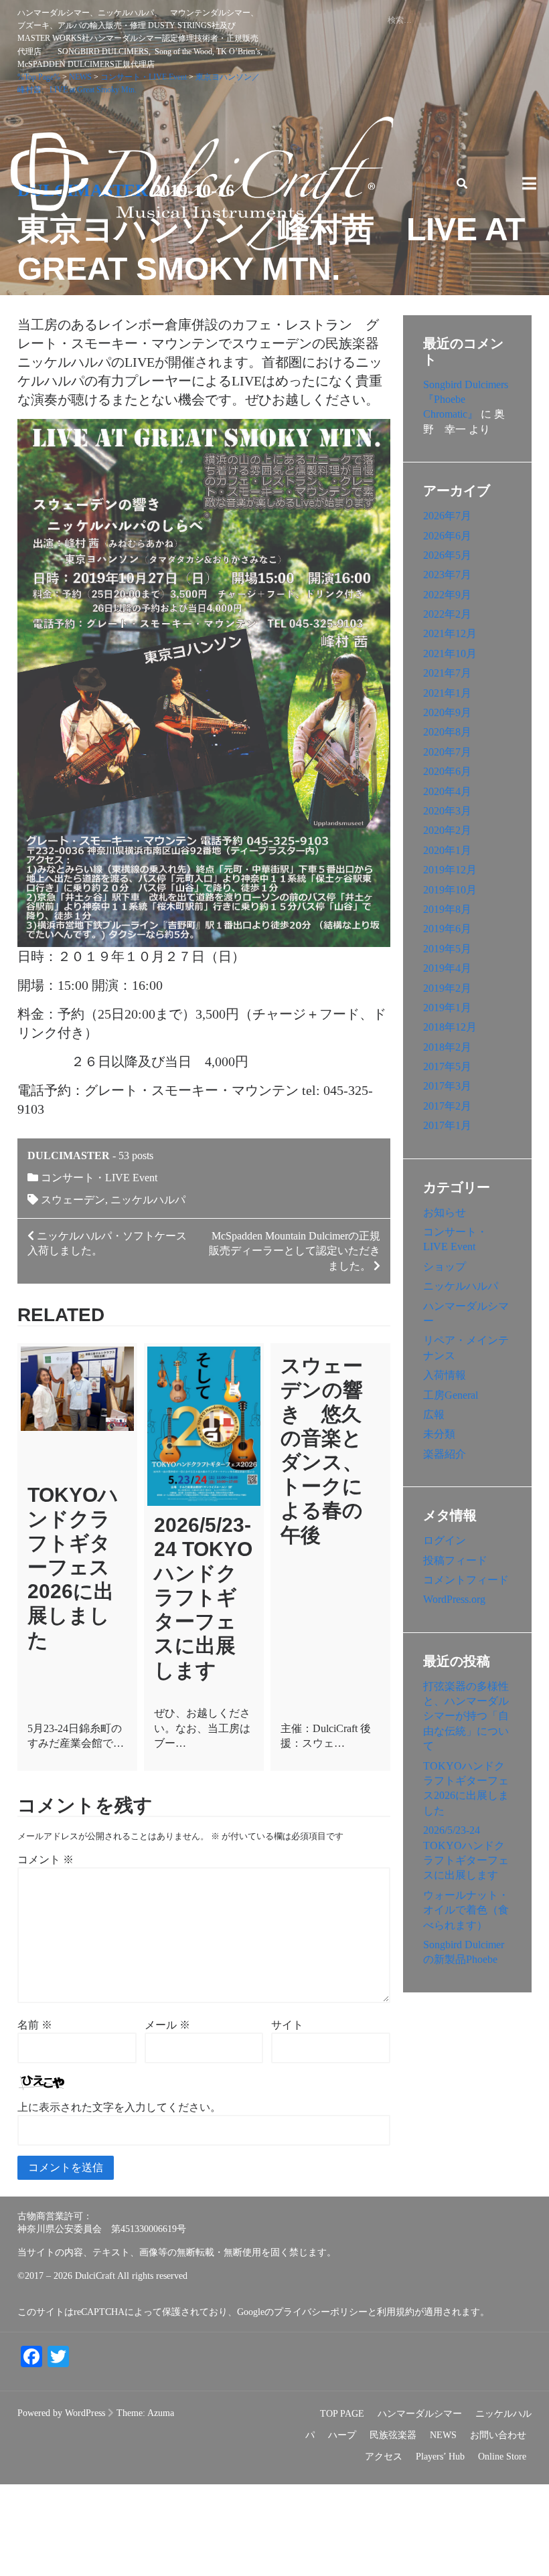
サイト (287, 2025)
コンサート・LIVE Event (99, 1178)
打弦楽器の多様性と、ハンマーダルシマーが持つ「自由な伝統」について (466, 1716)
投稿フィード (455, 1560)
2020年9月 (447, 712)
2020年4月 (447, 791)
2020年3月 (447, 811)
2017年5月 (447, 1066)
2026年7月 (447, 516)
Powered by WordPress (61, 2413)
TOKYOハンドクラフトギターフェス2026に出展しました (73, 1567)
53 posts (136, 1155)
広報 (434, 1414)
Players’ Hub (440, 2457)
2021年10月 (450, 654)
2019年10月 (450, 890)
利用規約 (396, 2312)
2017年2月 (447, 1106)
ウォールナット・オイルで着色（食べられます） (466, 1910)
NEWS (443, 2435)
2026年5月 (447, 555)
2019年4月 (447, 968)
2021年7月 (447, 673)
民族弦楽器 (393, 2435)
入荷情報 (445, 1375)
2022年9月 (447, 595)
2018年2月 (447, 1047)
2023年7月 (447, 575)
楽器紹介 (445, 1454)
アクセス (384, 2457)
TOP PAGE (342, 2414)
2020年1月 (447, 850)
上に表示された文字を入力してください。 (119, 2107)
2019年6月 (447, 929)
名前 (35, 2025)
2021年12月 (450, 633)
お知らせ (445, 1212)
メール (167, 2025)
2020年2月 (447, 830)
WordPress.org (454, 1599)
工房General (451, 1395)
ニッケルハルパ (148, 1200)
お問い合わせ (498, 2435)
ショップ (445, 1267)
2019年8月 (447, 909)
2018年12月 (450, 1027)
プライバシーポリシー (321, 2312)
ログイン (445, 1540)
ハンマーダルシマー (420, 2414)
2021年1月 (447, 693)
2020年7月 (447, 752)
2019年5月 (447, 949)
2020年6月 (447, 771)
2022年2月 (447, 614)
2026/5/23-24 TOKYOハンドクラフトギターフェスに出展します (203, 1598)
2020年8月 (447, 732)
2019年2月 (447, 988)
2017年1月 (447, 1125)
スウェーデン (73, 1200)
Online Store (502, 2457)
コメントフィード (466, 1580)
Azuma (161, 2413)
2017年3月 (447, 1086)
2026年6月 (447, 536)
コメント (46, 1860)
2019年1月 (447, 1008)
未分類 (439, 1434)
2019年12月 (450, 870)
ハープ (342, 2435)
